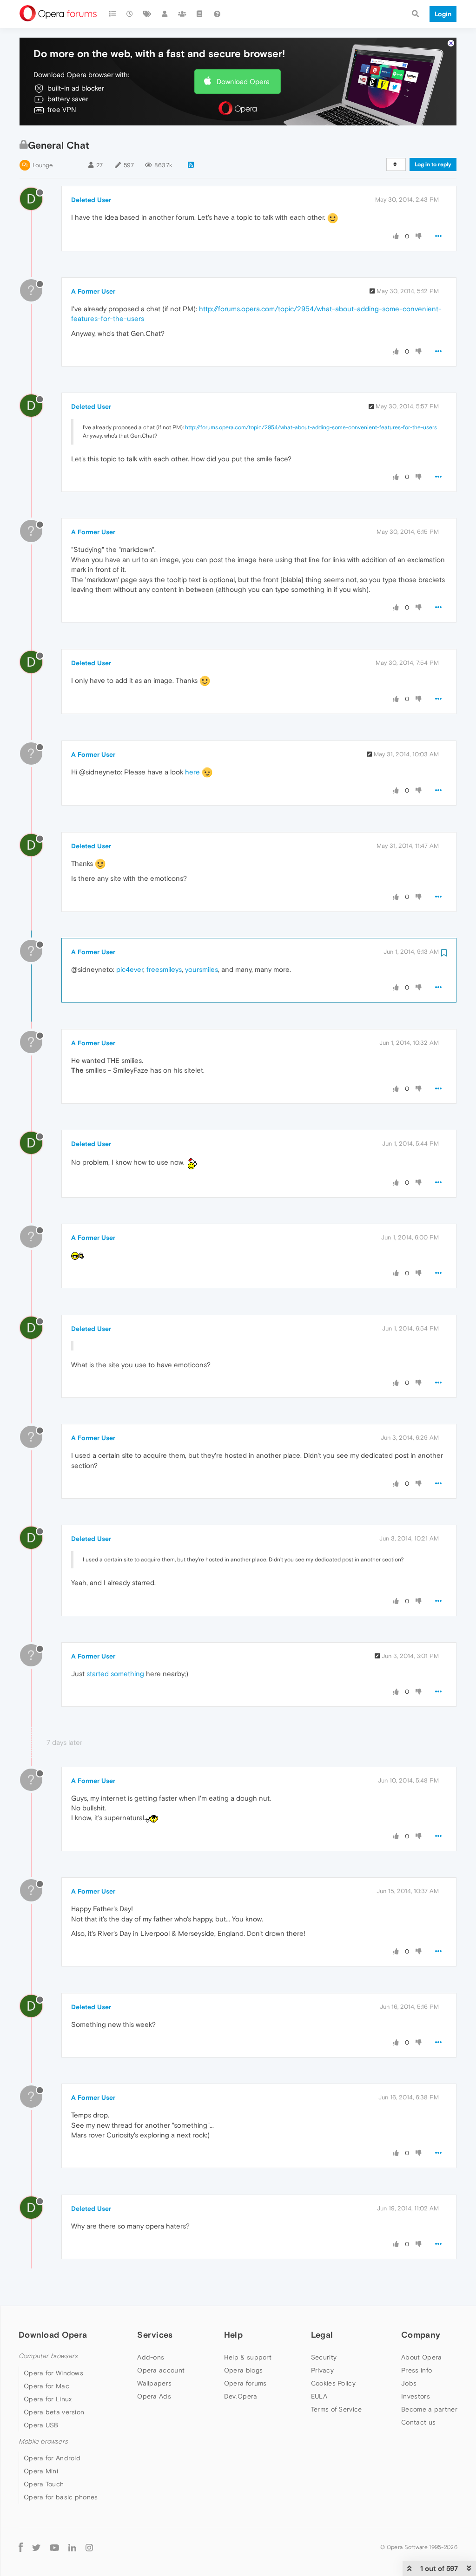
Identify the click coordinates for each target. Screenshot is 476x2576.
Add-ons (151, 2357)
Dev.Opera (241, 2396)
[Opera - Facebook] (21, 2547)
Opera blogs (243, 2370)
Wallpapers (154, 2383)
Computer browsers (48, 2356)
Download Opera (243, 82)
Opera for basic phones (61, 2497)
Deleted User (91, 200)
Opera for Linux (48, 2399)
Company (421, 2335)
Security (324, 2357)
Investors (416, 2396)
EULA (319, 2396)
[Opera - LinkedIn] (72, 2547)
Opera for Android (52, 2458)
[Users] (165, 14)
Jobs (409, 2383)
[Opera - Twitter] (36, 2547)
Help (233, 2335)
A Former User (93, 291)
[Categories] (112, 14)
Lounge (43, 165)
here (192, 772)
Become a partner (429, 2409)
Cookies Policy (333, 2383)
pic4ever (130, 969)
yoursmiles (202, 969)
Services (155, 2335)
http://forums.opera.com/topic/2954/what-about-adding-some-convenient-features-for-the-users (311, 427)
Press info (416, 2370)
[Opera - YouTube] (54, 2547)
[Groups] (182, 14)
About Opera (421, 2357)
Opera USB (41, 2425)
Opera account (161, 2370)
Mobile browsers (43, 2442)
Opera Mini (41, 2471)
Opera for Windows (53, 2373)
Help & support (248, 2357)
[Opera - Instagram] (89, 2547)
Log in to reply (433, 164)
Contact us (418, 2422)
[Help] (217, 14)
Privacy (322, 2370)
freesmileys (164, 969)
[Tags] (147, 14)
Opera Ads (154, 2396)
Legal (322, 2335)
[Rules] (200, 14)
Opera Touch (44, 2484)
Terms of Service (337, 2409)
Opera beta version (54, 2412)
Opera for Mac (46, 2386)
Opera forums (245, 2383)
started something (115, 1674)
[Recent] (130, 14)
